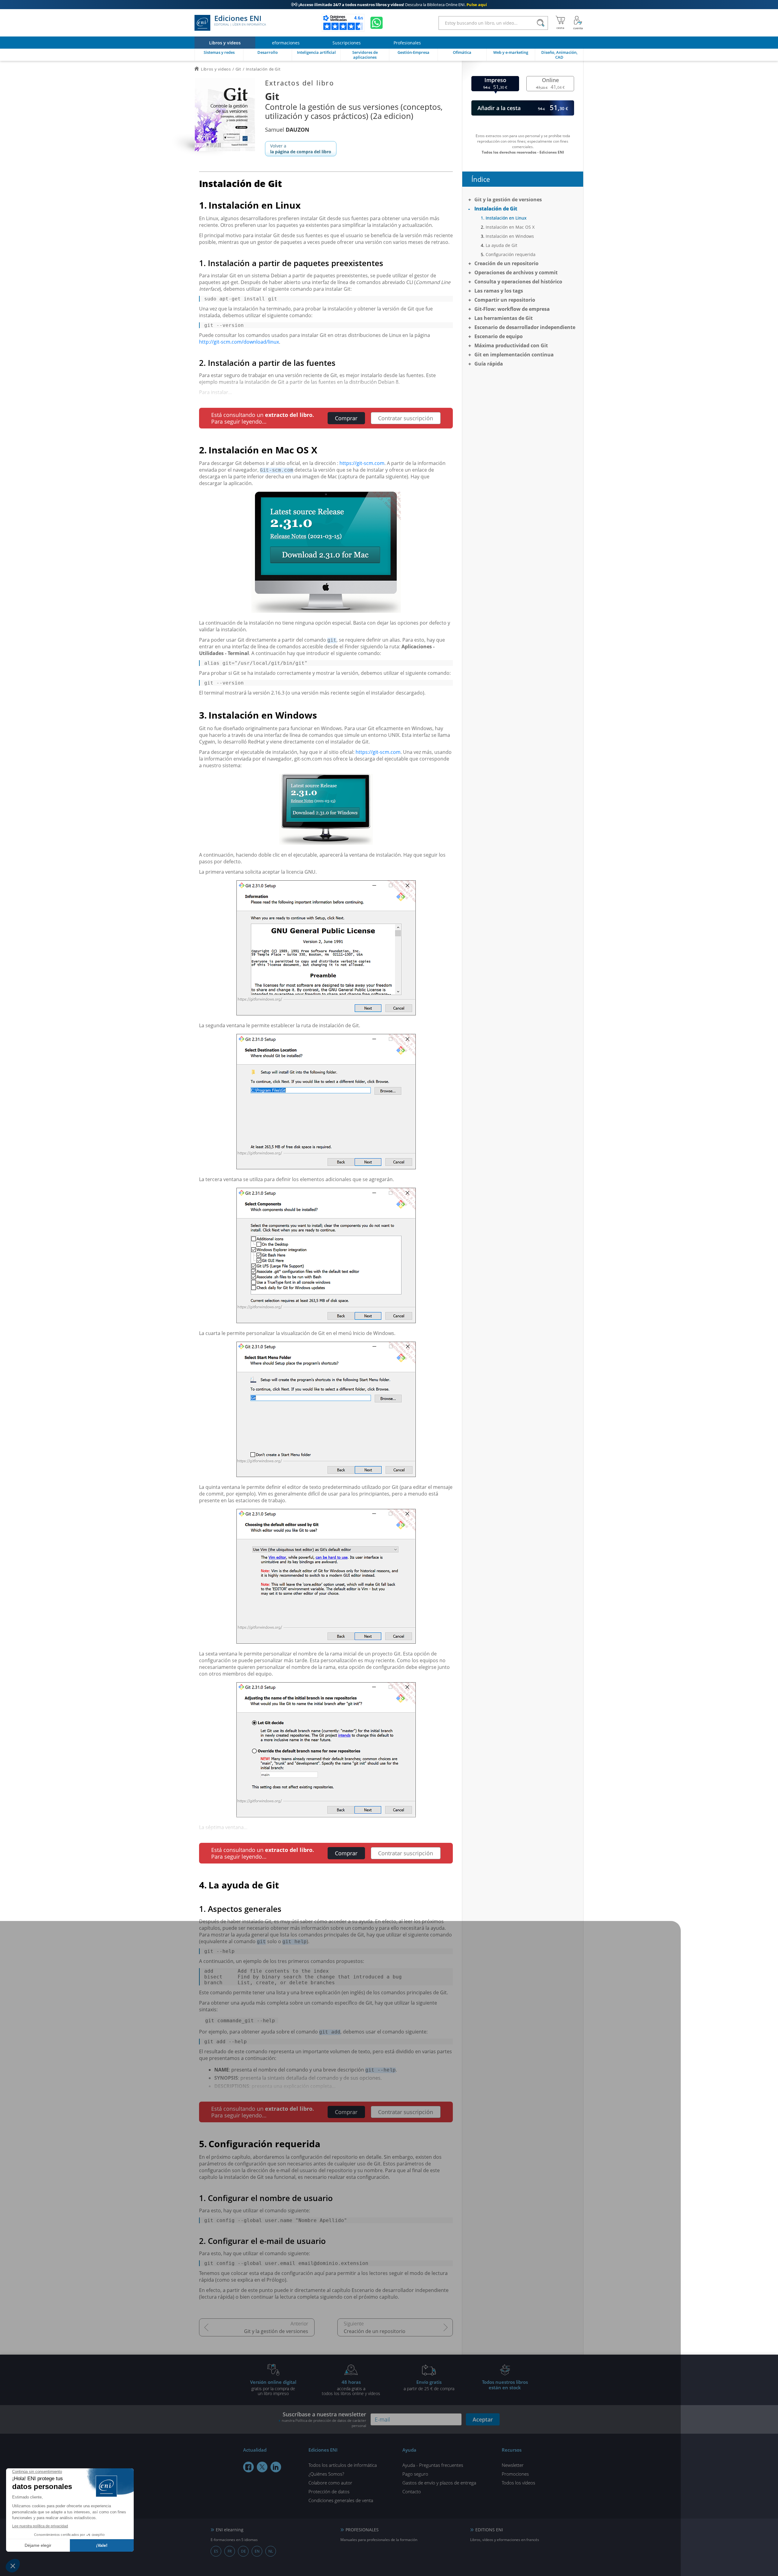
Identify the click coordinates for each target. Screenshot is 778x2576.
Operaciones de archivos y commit (516, 272)
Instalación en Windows (510, 236)
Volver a (301, 149)
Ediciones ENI (240, 21)
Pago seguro (415, 2474)
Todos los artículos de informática (343, 2465)
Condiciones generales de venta (341, 2500)
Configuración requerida (511, 254)
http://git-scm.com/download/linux (239, 342)
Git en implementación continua (514, 355)
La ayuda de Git (501, 245)
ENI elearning (230, 2530)
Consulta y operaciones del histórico (518, 282)
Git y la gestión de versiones (276, 2331)
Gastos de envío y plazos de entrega (439, 2483)
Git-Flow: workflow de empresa (512, 309)
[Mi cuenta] (578, 23)
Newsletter (513, 2465)
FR (230, 2551)
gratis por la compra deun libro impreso (273, 2387)
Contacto (412, 2491)
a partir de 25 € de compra (429, 2385)
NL (271, 2551)
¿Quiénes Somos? (326, 2474)
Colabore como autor (330, 2483)
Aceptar (483, 2419)
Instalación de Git (496, 209)
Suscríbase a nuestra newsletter (324, 2419)
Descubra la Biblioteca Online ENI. (389, 5)
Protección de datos (329, 2491)
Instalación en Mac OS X (510, 227)
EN (257, 2551)
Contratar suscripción (406, 418)
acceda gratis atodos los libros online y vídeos (351, 2387)
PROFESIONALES (362, 2530)
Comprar (346, 418)
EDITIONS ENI (489, 2530)
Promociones (515, 2474)
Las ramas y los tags (499, 291)
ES (216, 2551)
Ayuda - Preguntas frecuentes (433, 2465)
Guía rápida (489, 364)
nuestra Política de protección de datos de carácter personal (324, 2423)
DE (243, 2551)
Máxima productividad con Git (511, 345)
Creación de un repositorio (375, 2331)
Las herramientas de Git (504, 318)
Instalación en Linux (506, 218)
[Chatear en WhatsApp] (377, 23)
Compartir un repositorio (505, 300)
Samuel (287, 130)
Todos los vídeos (518, 2483)
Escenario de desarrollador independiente (525, 327)
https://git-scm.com (362, 463)
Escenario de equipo (499, 336)
